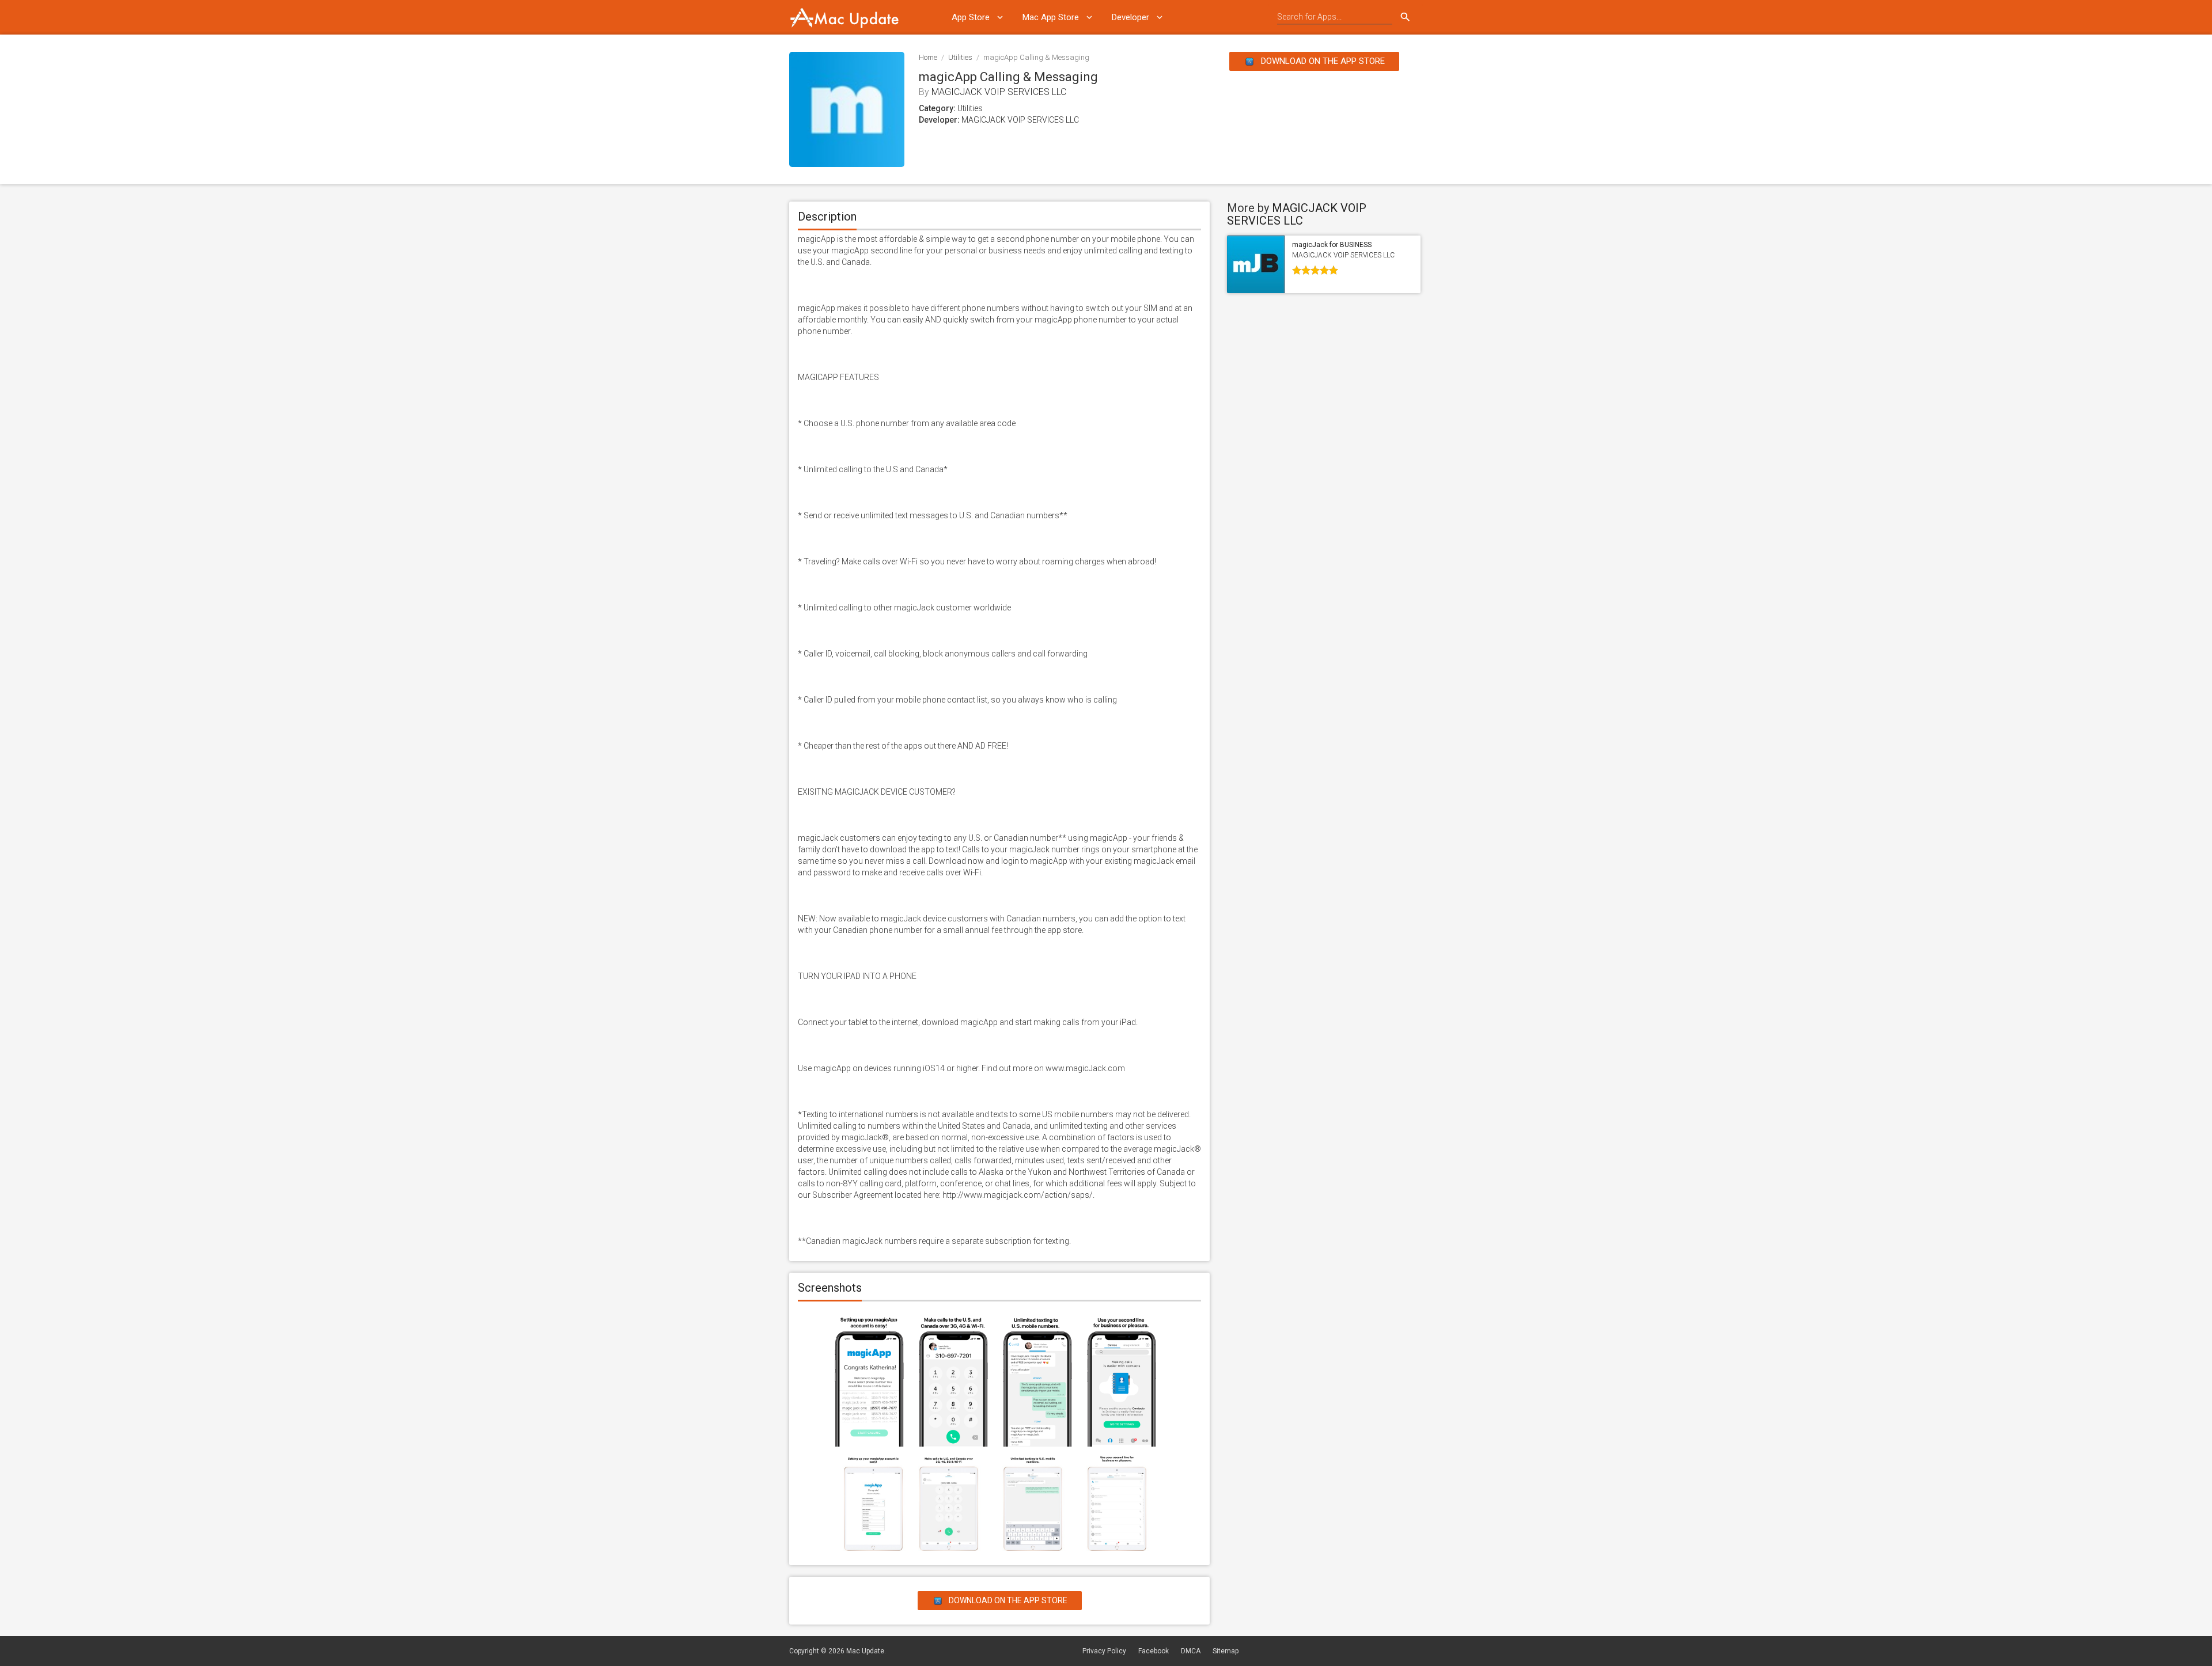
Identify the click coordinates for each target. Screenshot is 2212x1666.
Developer (1130, 17)
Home (928, 57)
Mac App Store (1051, 17)
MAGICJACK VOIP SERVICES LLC (999, 92)
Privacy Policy (1104, 1651)
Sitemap (1226, 1651)
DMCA (1191, 1651)
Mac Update (865, 1651)
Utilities (960, 57)
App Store (971, 17)
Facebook (1154, 1651)
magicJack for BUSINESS (1332, 245)
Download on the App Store (1322, 61)
